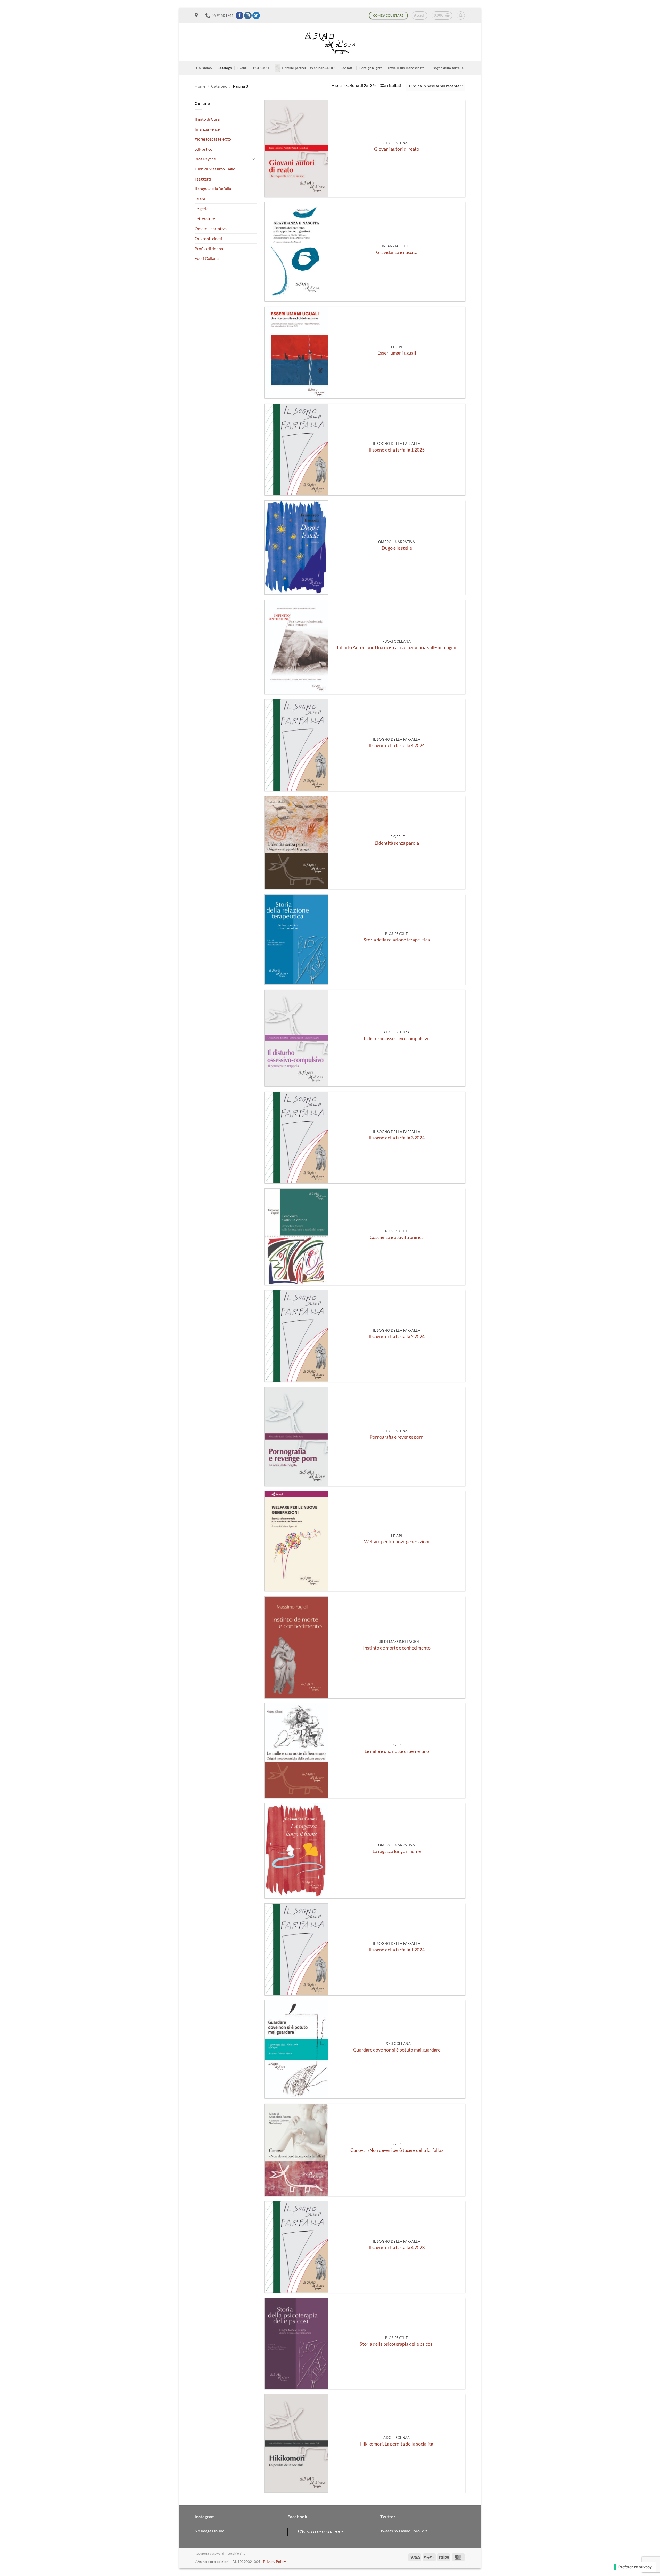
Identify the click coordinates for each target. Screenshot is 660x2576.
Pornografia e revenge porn (397, 1437)
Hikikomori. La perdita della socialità (397, 2444)
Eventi (242, 68)
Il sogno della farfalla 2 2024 (397, 1337)
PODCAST (261, 68)
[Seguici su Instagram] (248, 15)
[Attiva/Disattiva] (253, 159)
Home (200, 86)
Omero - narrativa (211, 229)
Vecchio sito (236, 2553)
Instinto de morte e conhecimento (397, 1648)
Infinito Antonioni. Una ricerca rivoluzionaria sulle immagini (397, 647)
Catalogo (225, 68)
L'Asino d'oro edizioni (320, 2531)
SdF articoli (205, 149)
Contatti (347, 68)
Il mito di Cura (207, 119)
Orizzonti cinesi (208, 238)
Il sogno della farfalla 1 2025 (397, 450)
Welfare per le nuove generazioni (397, 1542)
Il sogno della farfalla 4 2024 (397, 746)
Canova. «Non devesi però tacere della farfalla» (397, 2150)
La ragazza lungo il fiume (397, 1851)
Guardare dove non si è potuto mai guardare (397, 2050)
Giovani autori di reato (397, 149)
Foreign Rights (371, 68)
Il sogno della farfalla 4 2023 (397, 2248)
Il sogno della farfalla (447, 68)
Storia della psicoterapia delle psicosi (397, 2344)
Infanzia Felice (207, 129)
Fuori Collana (207, 258)
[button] (419, 15)
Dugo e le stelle (397, 548)
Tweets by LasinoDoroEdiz (404, 2531)
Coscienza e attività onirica (397, 1237)
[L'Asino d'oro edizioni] (330, 42)
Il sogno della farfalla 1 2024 (397, 1950)
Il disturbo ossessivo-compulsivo (397, 1039)
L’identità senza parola (397, 843)
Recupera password (209, 2553)
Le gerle (201, 208)
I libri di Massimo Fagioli (216, 169)
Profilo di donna (209, 248)
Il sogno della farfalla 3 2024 (397, 1138)
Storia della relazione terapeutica (397, 940)
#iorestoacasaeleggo (213, 139)
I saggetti (203, 179)
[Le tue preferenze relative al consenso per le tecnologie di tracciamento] (633, 2567)
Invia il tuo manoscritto (406, 68)
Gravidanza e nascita (397, 252)
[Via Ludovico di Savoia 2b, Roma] (197, 15)
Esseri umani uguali (397, 353)
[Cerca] (461, 15)
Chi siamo (204, 68)
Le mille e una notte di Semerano (397, 1751)
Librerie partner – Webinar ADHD (308, 68)
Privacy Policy (274, 2561)
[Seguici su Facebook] (240, 15)
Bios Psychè (205, 159)
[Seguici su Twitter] (256, 15)
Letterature (205, 219)
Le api (200, 199)
